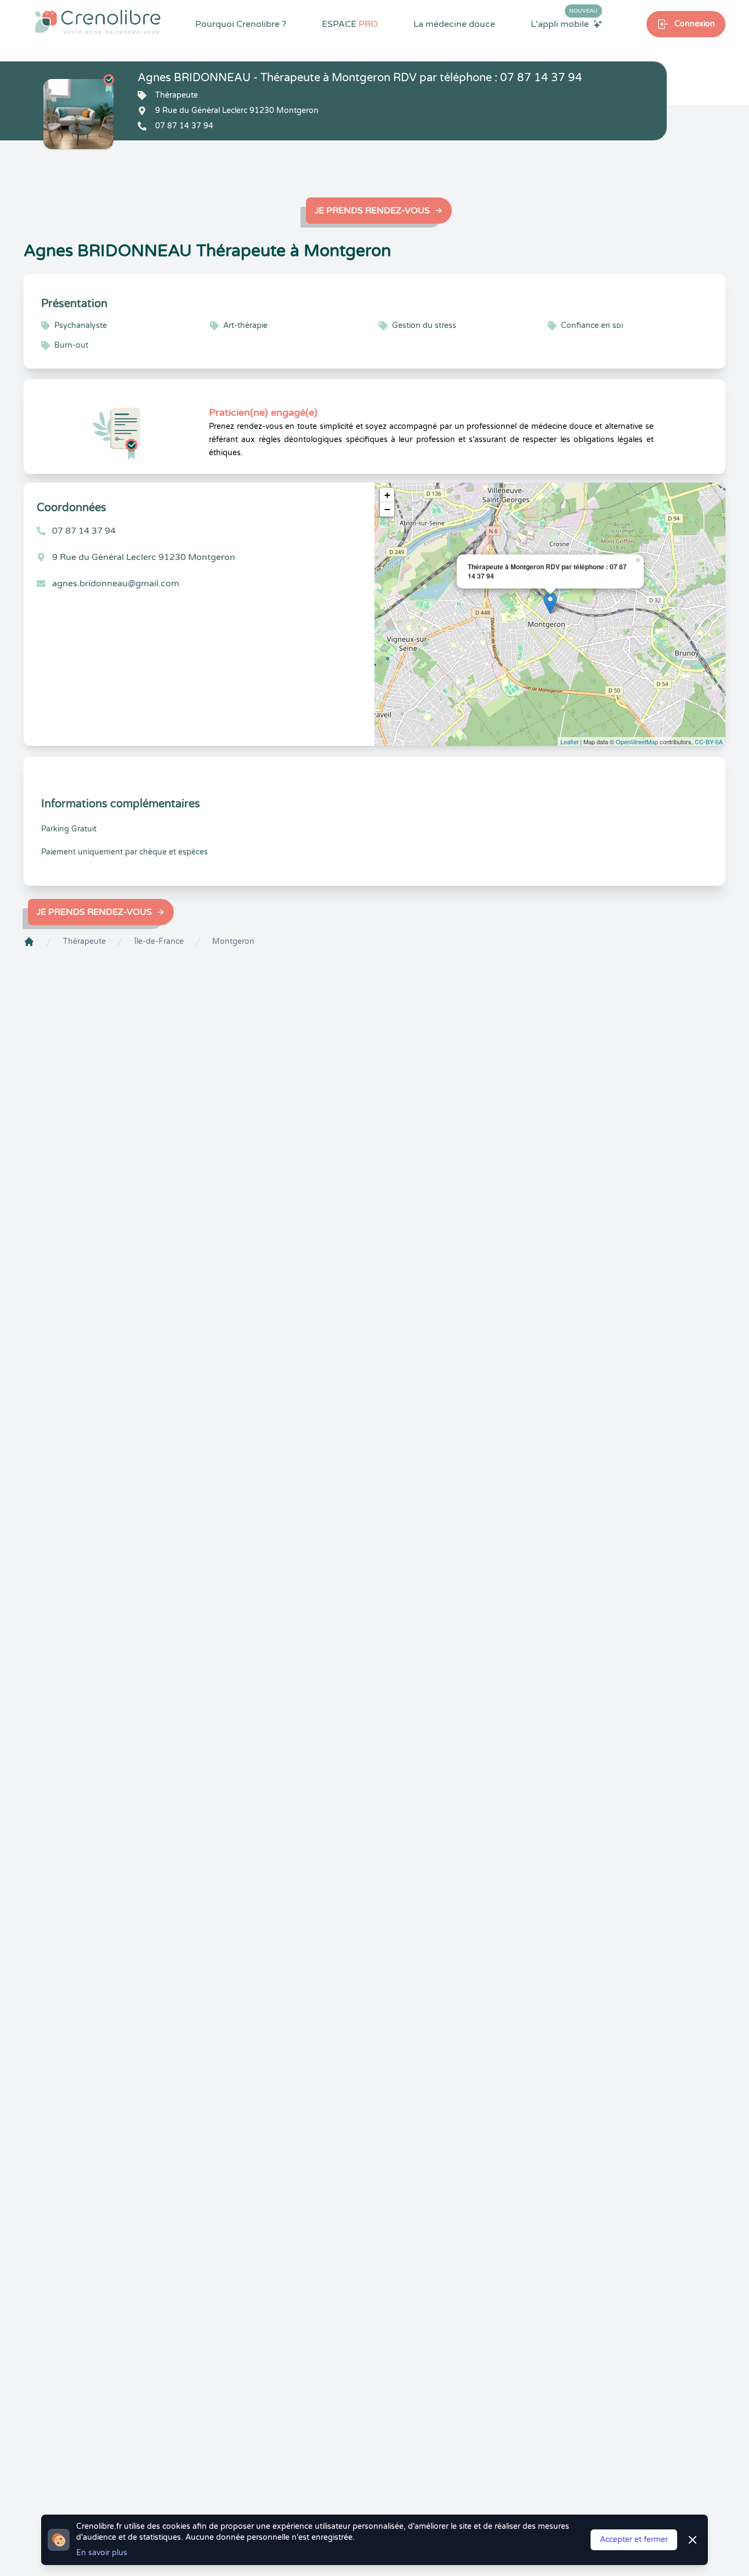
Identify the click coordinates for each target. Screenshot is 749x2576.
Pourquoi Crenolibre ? (241, 24)
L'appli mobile (564, 24)
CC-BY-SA (709, 741)
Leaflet (569, 741)
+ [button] (387, 495)
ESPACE (350, 24)
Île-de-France (159, 941)
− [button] (387, 509)
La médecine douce (454, 24)
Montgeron (233, 941)
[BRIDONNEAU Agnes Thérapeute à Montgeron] (78, 114)
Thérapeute (84, 941)
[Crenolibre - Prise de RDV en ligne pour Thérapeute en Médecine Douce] (98, 22)
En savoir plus (102, 2553)
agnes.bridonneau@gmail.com (116, 584)
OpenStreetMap (637, 741)
